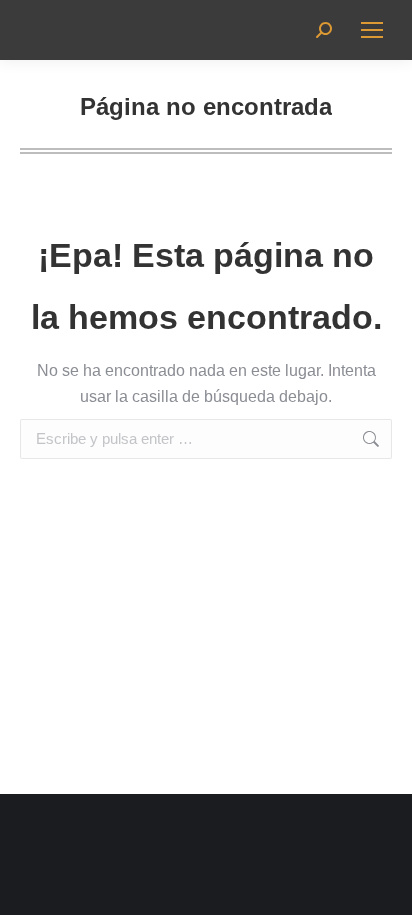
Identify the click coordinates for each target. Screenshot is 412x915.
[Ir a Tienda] (382, 885)
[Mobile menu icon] (372, 30)
